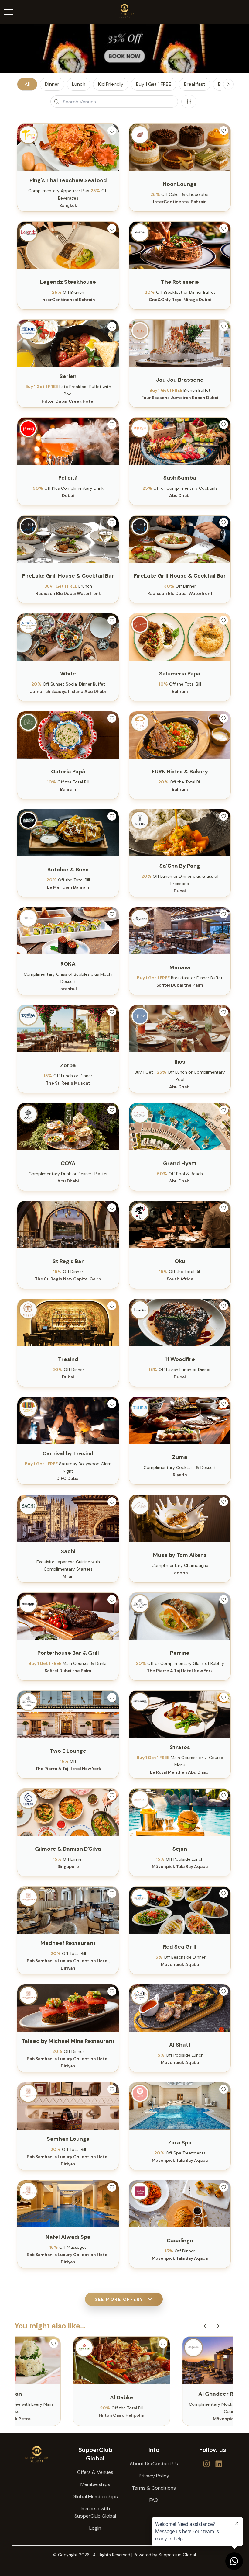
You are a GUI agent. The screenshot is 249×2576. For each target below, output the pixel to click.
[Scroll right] (228, 84)
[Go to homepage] (37, 2454)
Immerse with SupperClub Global (95, 2512)
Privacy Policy (154, 2476)
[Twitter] (206, 2464)
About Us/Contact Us (154, 2464)
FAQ (154, 2500)
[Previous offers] (205, 2326)
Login (95, 2528)
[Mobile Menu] (9, 12)
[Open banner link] (124, 49)
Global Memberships (95, 2496)
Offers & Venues (95, 2472)
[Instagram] (219, 2464)
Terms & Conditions (154, 2488)
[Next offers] (218, 2326)
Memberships (95, 2484)
